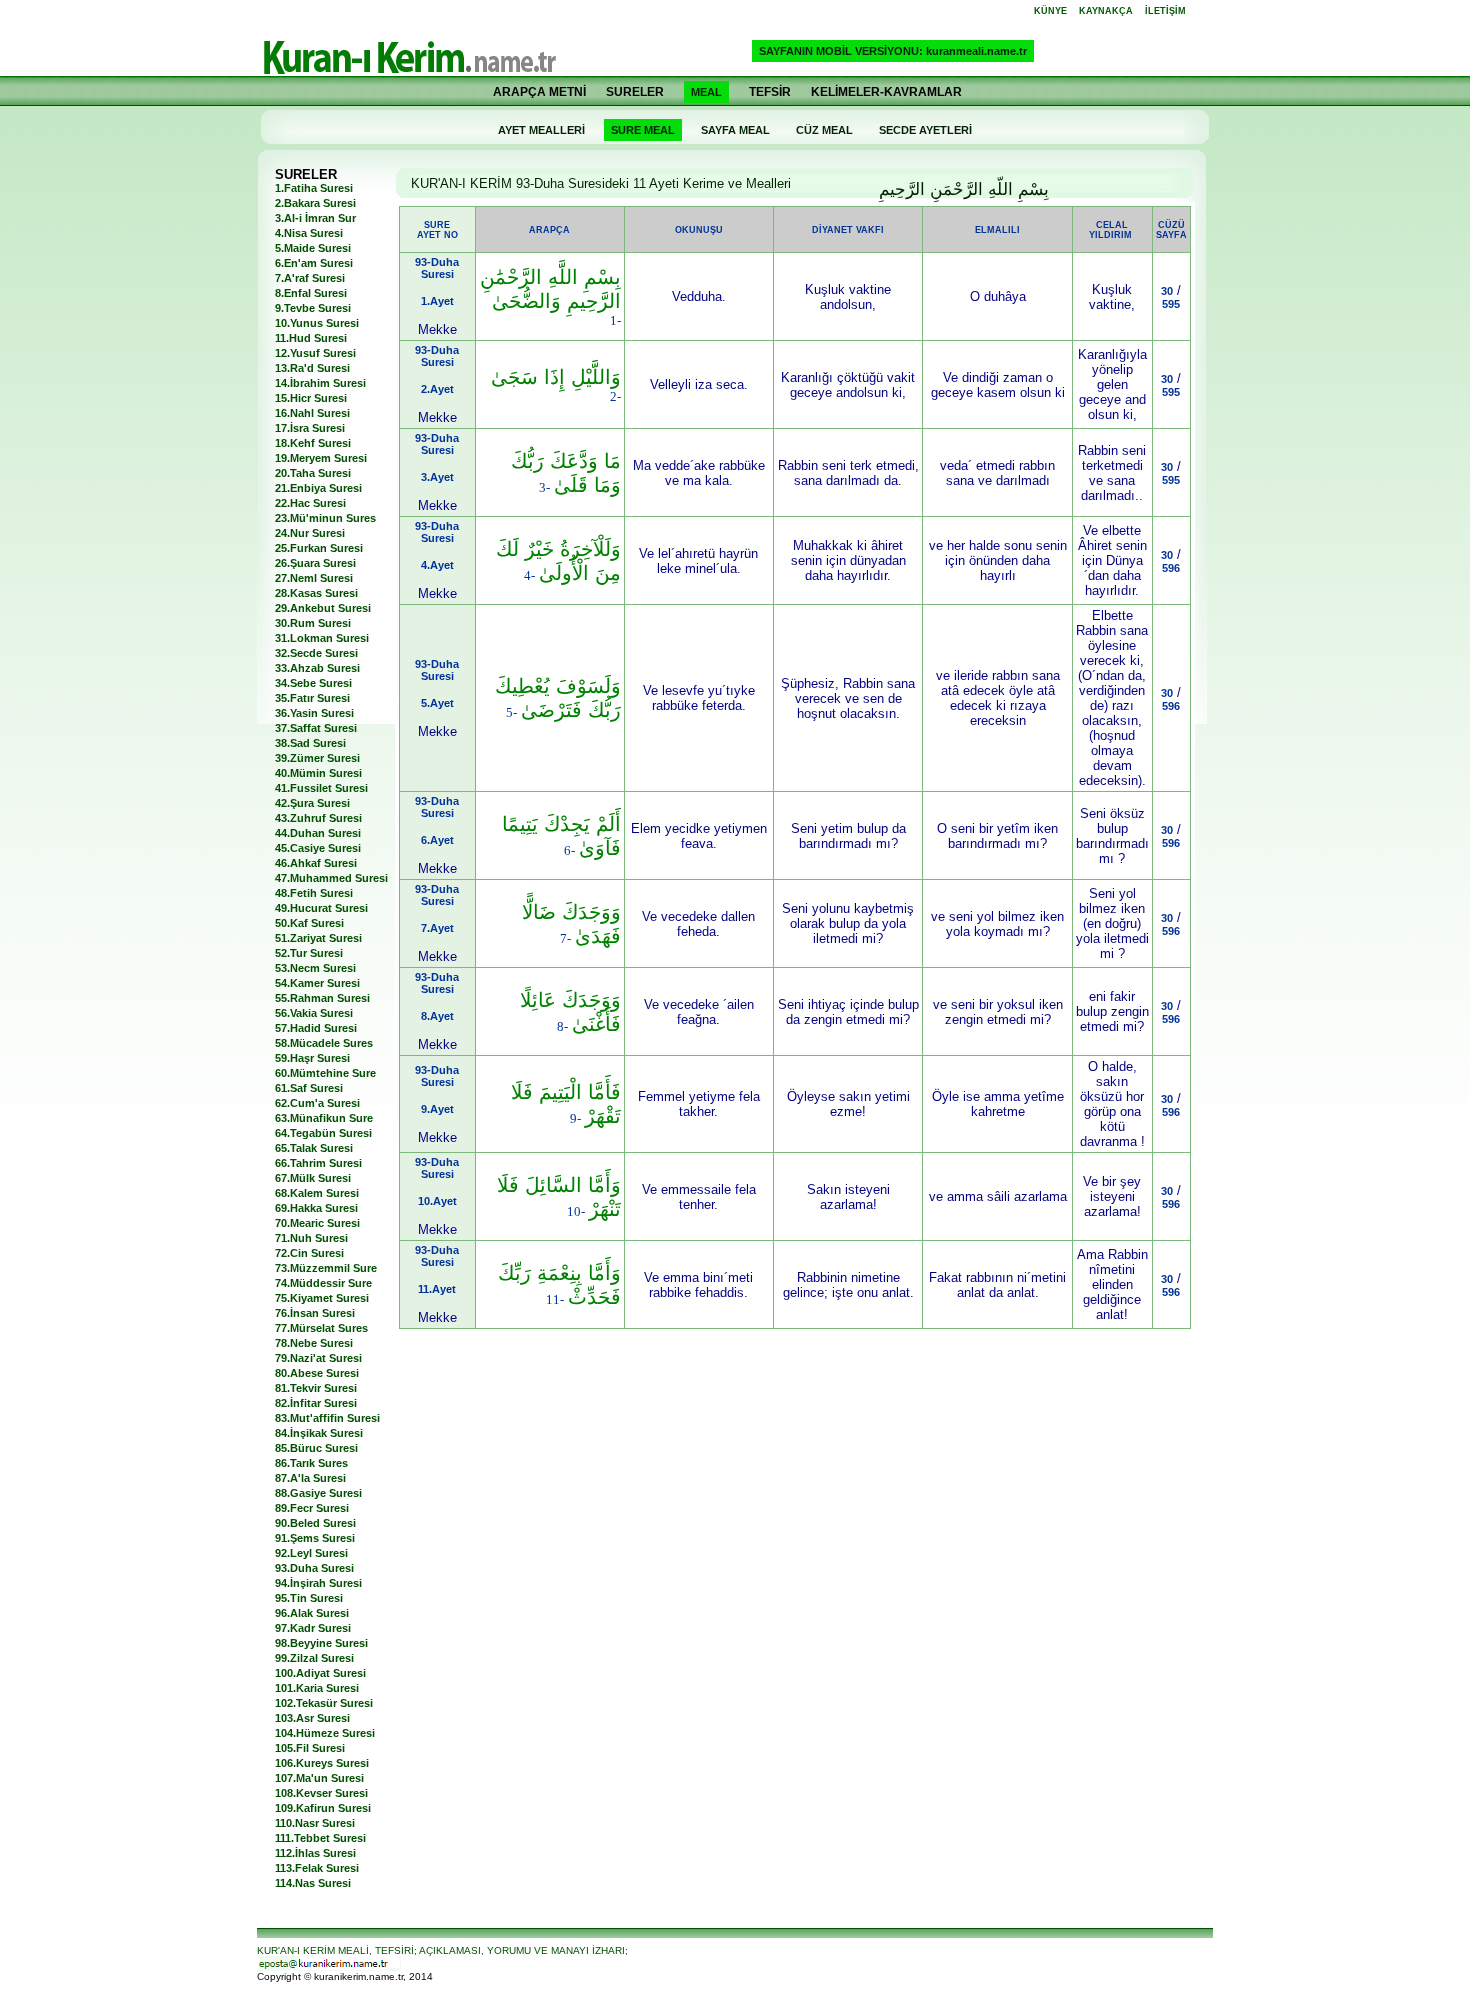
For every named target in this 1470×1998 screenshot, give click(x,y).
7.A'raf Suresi (310, 278)
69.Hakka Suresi (316, 1208)
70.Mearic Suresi (317, 1223)
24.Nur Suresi (310, 533)
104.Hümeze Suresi (325, 1733)
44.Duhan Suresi (318, 833)
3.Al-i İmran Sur (315, 218)
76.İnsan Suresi (315, 1313)
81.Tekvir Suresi (316, 1388)
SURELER (635, 92)
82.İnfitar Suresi (316, 1403)
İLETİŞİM (1165, 11)
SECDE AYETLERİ (925, 130)
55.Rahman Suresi (322, 998)
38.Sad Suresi (310, 743)
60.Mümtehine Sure (325, 1073)
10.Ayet (437, 1201)
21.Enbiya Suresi (318, 488)
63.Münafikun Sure (324, 1118)
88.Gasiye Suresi (318, 1493)
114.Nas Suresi (313, 1883)
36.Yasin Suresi (314, 713)
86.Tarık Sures (311, 1463)
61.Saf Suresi (309, 1088)
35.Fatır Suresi (312, 698)
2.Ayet (437, 389)
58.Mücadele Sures (324, 1043)
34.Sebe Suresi (313, 683)
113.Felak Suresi (317, 1868)
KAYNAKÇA (1106, 11)
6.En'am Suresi (314, 263)
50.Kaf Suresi (309, 923)
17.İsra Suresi (310, 428)
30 (1167, 291)
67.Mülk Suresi (313, 1178)
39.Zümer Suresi (317, 758)
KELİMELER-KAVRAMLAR (886, 92)
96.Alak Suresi (312, 1613)
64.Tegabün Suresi (323, 1133)
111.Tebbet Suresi (320, 1838)
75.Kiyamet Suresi (322, 1298)
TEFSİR (770, 92)
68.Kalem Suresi (317, 1193)
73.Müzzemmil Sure (326, 1268)
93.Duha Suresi (314, 1568)
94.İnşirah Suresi (318, 1583)
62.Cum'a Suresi (317, 1103)
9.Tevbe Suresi (313, 308)
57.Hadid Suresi (316, 1028)
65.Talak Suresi (314, 1148)
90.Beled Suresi (315, 1523)
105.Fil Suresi (310, 1748)
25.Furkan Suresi (319, 548)
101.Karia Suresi (317, 1688)
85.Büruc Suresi (316, 1448)
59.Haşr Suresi (312, 1058)
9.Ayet (437, 1109)
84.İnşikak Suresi (319, 1433)
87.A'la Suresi (310, 1478)
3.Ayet (437, 477)
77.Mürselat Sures (321, 1328)
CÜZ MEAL (824, 130)
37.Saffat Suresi (316, 728)
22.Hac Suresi (310, 503)
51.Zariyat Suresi (318, 938)
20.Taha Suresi (313, 473)
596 (1171, 568)
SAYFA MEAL (735, 130)
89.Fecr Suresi (312, 1508)
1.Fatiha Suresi (314, 188)
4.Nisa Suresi (309, 233)
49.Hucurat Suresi (321, 908)
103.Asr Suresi (312, 1718)
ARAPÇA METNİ (539, 92)
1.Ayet (437, 301)
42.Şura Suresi (312, 803)
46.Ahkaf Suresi (316, 863)
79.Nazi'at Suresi (318, 1358)
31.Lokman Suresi (322, 638)
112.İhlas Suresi (315, 1853)
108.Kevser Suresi (321, 1793)
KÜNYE (1050, 11)
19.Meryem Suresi (321, 458)
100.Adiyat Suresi (320, 1673)
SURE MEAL (643, 130)
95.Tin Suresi (309, 1598)
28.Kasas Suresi (316, 593)
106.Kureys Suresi (322, 1763)
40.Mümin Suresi (318, 773)
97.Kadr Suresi (313, 1628)
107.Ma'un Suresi (319, 1778)
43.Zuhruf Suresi (318, 818)
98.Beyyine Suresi (321, 1643)
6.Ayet (437, 840)
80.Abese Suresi (317, 1373)
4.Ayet (437, 565)
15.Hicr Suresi (311, 398)
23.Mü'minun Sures (325, 518)
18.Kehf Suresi (313, 443)
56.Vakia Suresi (314, 1013)
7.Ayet (437, 928)
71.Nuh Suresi (311, 1238)
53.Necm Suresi (315, 968)
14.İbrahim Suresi (320, 383)
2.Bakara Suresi (315, 203)
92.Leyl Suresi (311, 1553)
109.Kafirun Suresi (323, 1808)
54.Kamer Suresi (317, 983)
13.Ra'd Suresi (312, 368)
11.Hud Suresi (311, 338)
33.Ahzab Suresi (317, 668)
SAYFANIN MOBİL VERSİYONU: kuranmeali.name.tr (893, 51)
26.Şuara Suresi (315, 563)
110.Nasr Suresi (315, 1823)
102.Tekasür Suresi (324, 1703)
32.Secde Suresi (316, 653)
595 (1171, 304)
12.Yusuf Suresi (315, 353)
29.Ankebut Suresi (323, 608)
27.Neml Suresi (314, 578)
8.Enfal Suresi (311, 293)
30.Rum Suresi (313, 623)
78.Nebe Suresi (314, 1343)
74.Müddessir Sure (323, 1283)
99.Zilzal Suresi (314, 1658)
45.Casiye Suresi (318, 848)
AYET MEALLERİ (541, 130)
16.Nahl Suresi (312, 413)
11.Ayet (437, 1289)
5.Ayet (437, 703)
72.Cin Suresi (309, 1253)
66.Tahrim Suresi (318, 1163)
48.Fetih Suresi (314, 893)
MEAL (706, 92)
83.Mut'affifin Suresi (327, 1418)
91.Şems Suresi (315, 1538)
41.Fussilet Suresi (321, 788)
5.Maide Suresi (313, 248)
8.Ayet (437, 1016)
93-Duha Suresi (437, 268)
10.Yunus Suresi (317, 323)
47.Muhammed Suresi (331, 878)
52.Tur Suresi (309, 953)
